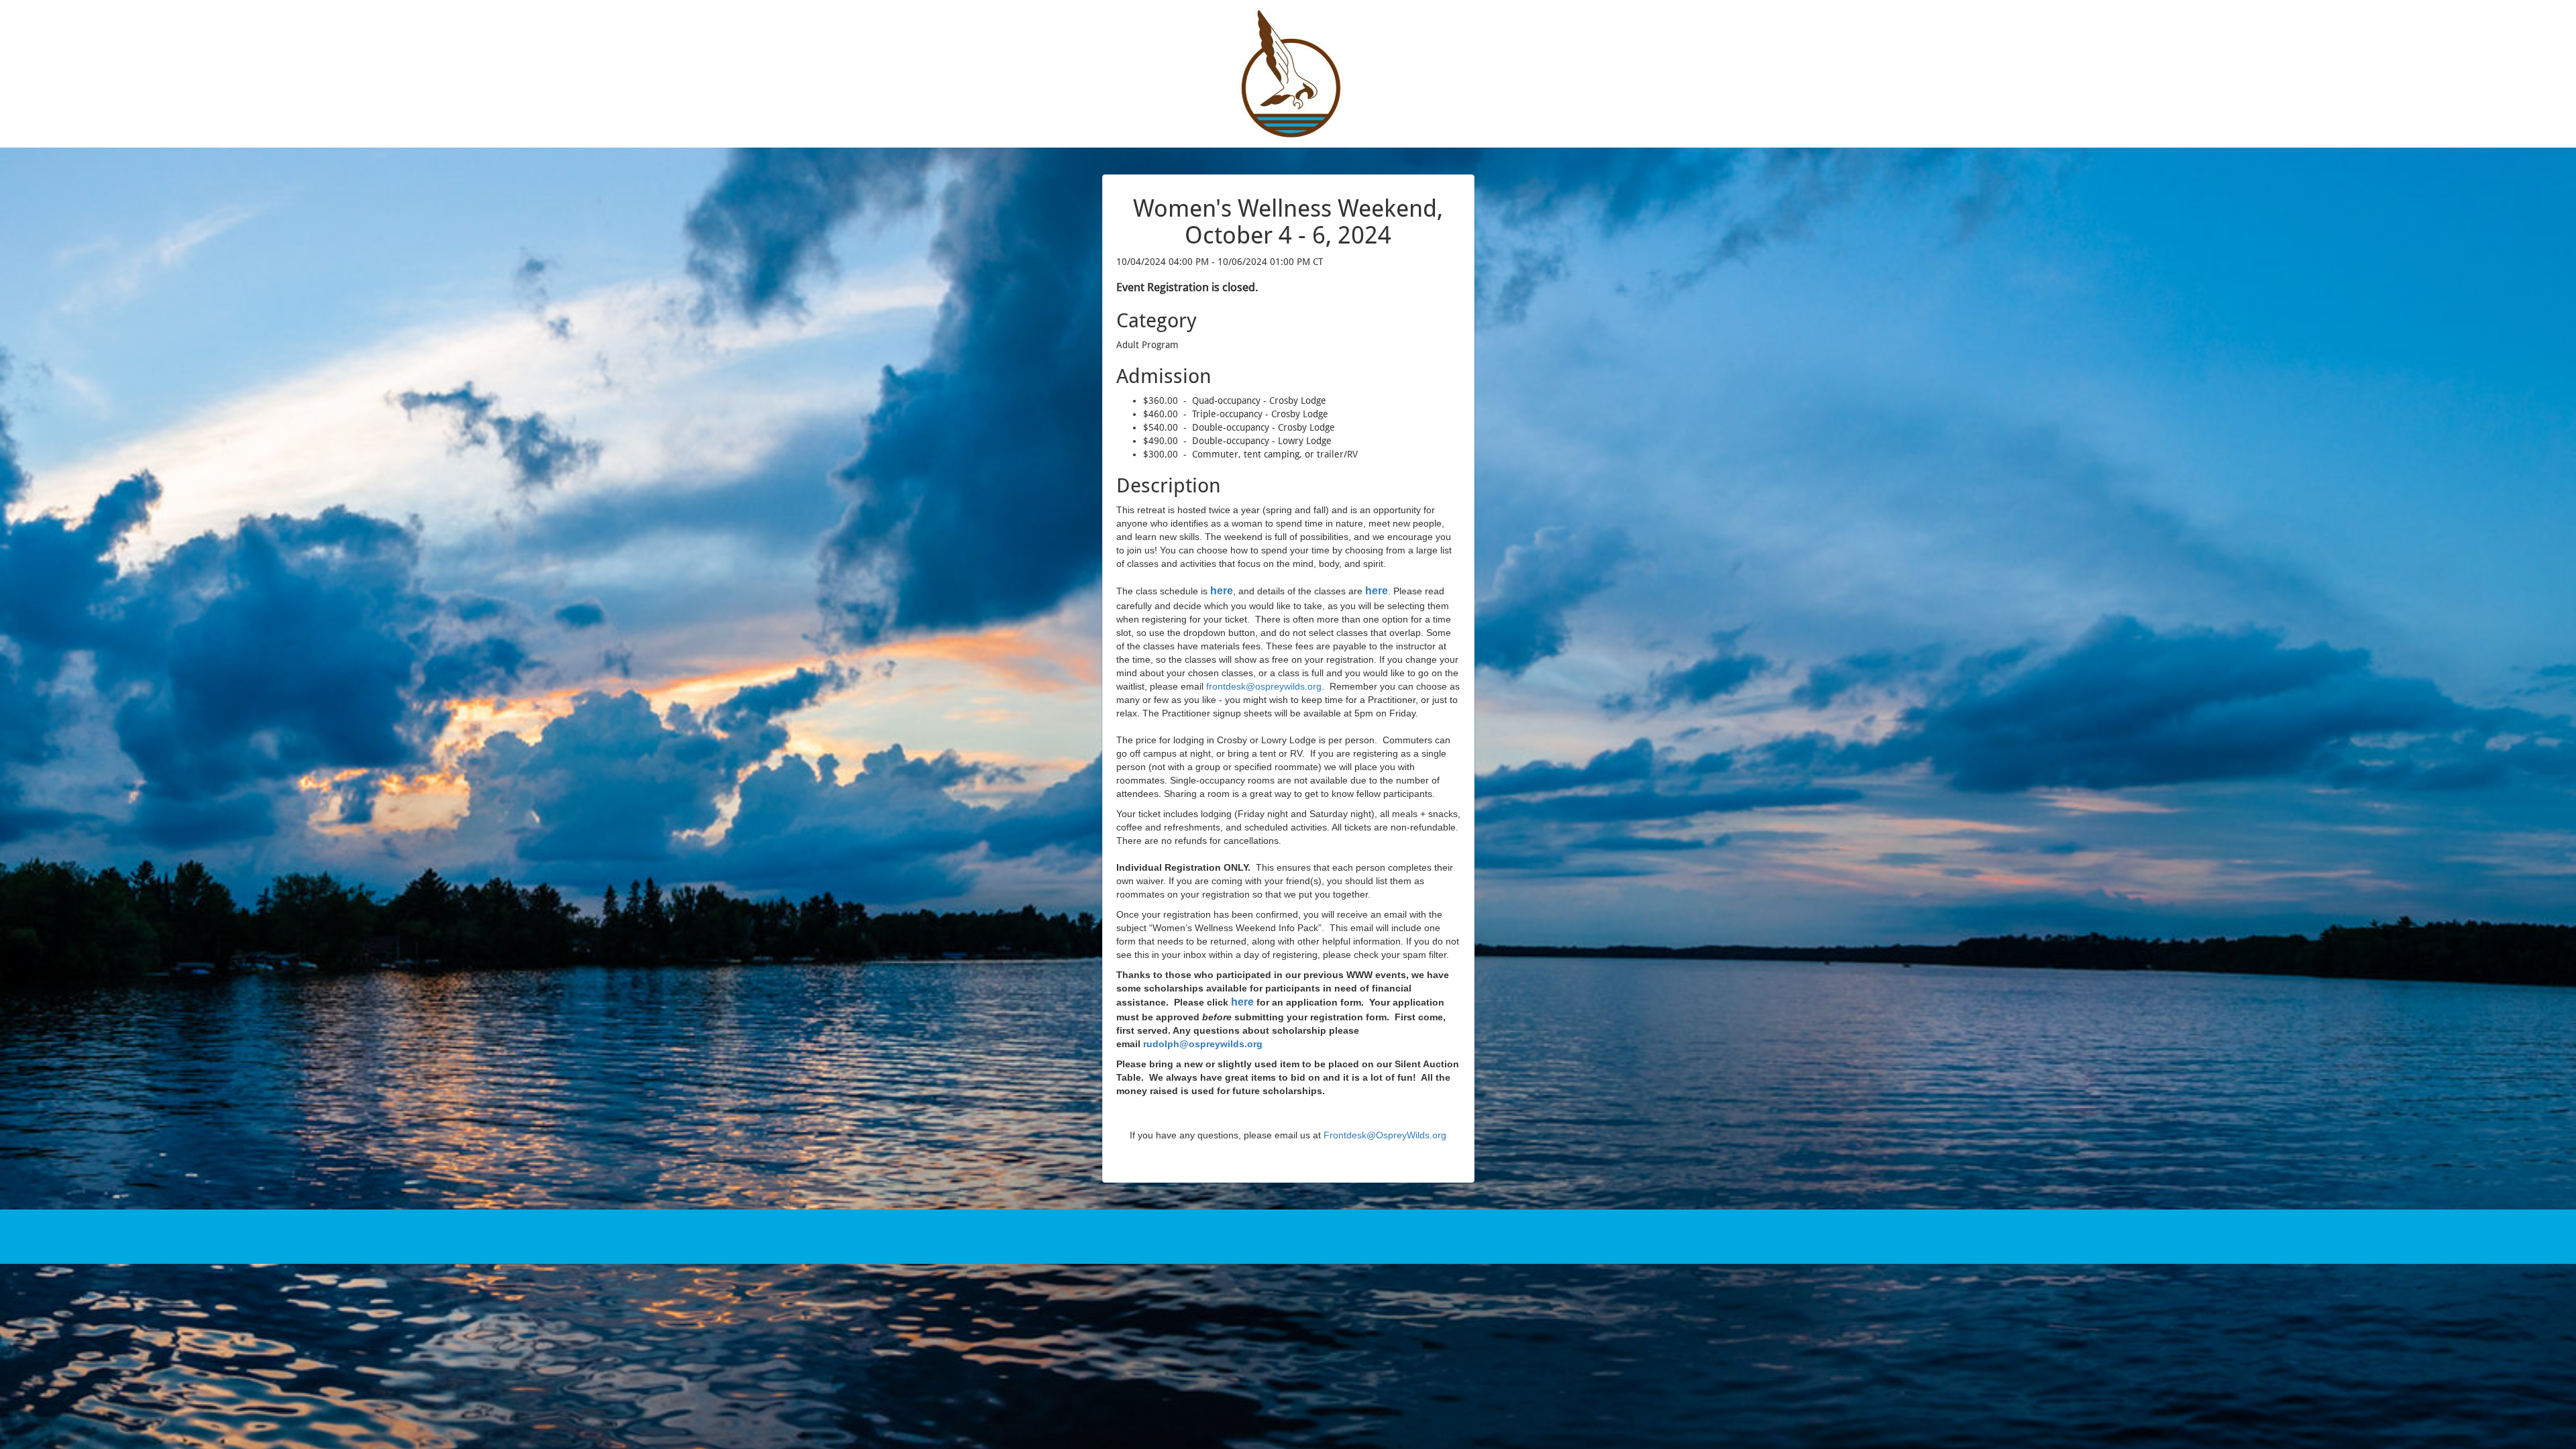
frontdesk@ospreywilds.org (1264, 686)
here (1242, 1002)
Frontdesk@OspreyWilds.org (1385, 1135)
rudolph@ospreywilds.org (1203, 1044)
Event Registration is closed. (1187, 287)
